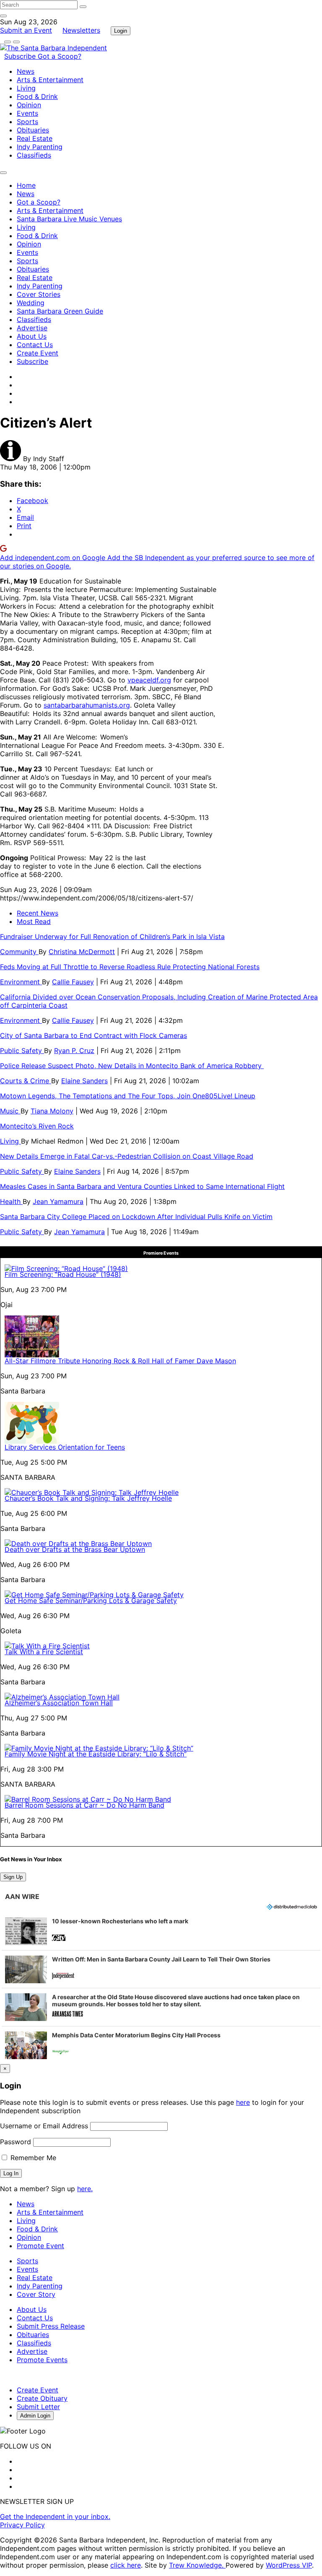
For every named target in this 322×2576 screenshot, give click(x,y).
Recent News (38, 913)
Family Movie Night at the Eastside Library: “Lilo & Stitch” (96, 1754)
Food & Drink (37, 96)
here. (85, 2189)
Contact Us (35, 345)
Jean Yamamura (58, 1201)
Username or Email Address (44, 2126)
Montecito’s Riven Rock (37, 1126)
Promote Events (42, 2360)
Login (121, 31)
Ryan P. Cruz (74, 1051)
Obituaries (33, 130)
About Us (32, 336)
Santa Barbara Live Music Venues (69, 219)
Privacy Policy (22, 2525)
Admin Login (35, 2416)
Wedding (31, 303)
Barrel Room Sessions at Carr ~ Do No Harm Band (84, 1805)
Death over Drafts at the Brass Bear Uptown (75, 1549)
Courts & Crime (26, 1081)
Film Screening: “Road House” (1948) (63, 1274)
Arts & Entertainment (50, 80)
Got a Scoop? (60, 56)
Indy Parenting (40, 147)
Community (19, 952)
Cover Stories (39, 294)
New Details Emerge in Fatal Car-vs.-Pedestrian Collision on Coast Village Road (127, 1156)
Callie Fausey (73, 982)
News (26, 71)
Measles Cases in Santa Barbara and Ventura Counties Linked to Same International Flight (142, 1186)
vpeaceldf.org (149, 680)
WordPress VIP (289, 2565)
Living (26, 88)
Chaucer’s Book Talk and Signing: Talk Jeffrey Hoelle (88, 1498)
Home (26, 185)
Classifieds (34, 155)
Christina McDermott (82, 952)
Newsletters (81, 30)
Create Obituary (42, 2398)
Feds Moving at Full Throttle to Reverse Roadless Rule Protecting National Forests (130, 967)
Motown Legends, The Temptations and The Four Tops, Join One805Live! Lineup (128, 1096)
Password (16, 2142)
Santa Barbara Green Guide (60, 311)
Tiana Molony (52, 1111)
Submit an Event (26, 30)
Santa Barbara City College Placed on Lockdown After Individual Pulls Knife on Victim (136, 1217)
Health (11, 1201)
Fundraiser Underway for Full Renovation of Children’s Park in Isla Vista (112, 936)
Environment (21, 982)
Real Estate (35, 138)
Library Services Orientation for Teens (65, 1447)
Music (10, 1111)
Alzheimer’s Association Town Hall (59, 1703)
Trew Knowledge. (197, 2565)
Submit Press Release (51, 2326)
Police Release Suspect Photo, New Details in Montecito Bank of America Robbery (132, 1066)
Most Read (34, 921)
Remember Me (32, 2158)
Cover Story (36, 2294)
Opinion (29, 105)
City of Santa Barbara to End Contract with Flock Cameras (93, 1035)
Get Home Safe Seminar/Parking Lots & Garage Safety (91, 1601)
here (243, 2102)
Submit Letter (38, 2407)
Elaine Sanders (84, 1081)
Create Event (38, 353)
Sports (27, 122)
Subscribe (21, 56)
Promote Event (40, 2246)
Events (27, 113)
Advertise (32, 328)
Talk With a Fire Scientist (44, 1652)
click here (126, 2565)
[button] (161, 1931)
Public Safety (22, 1051)
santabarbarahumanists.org (87, 705)
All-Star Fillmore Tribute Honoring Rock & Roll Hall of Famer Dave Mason (120, 1361)
